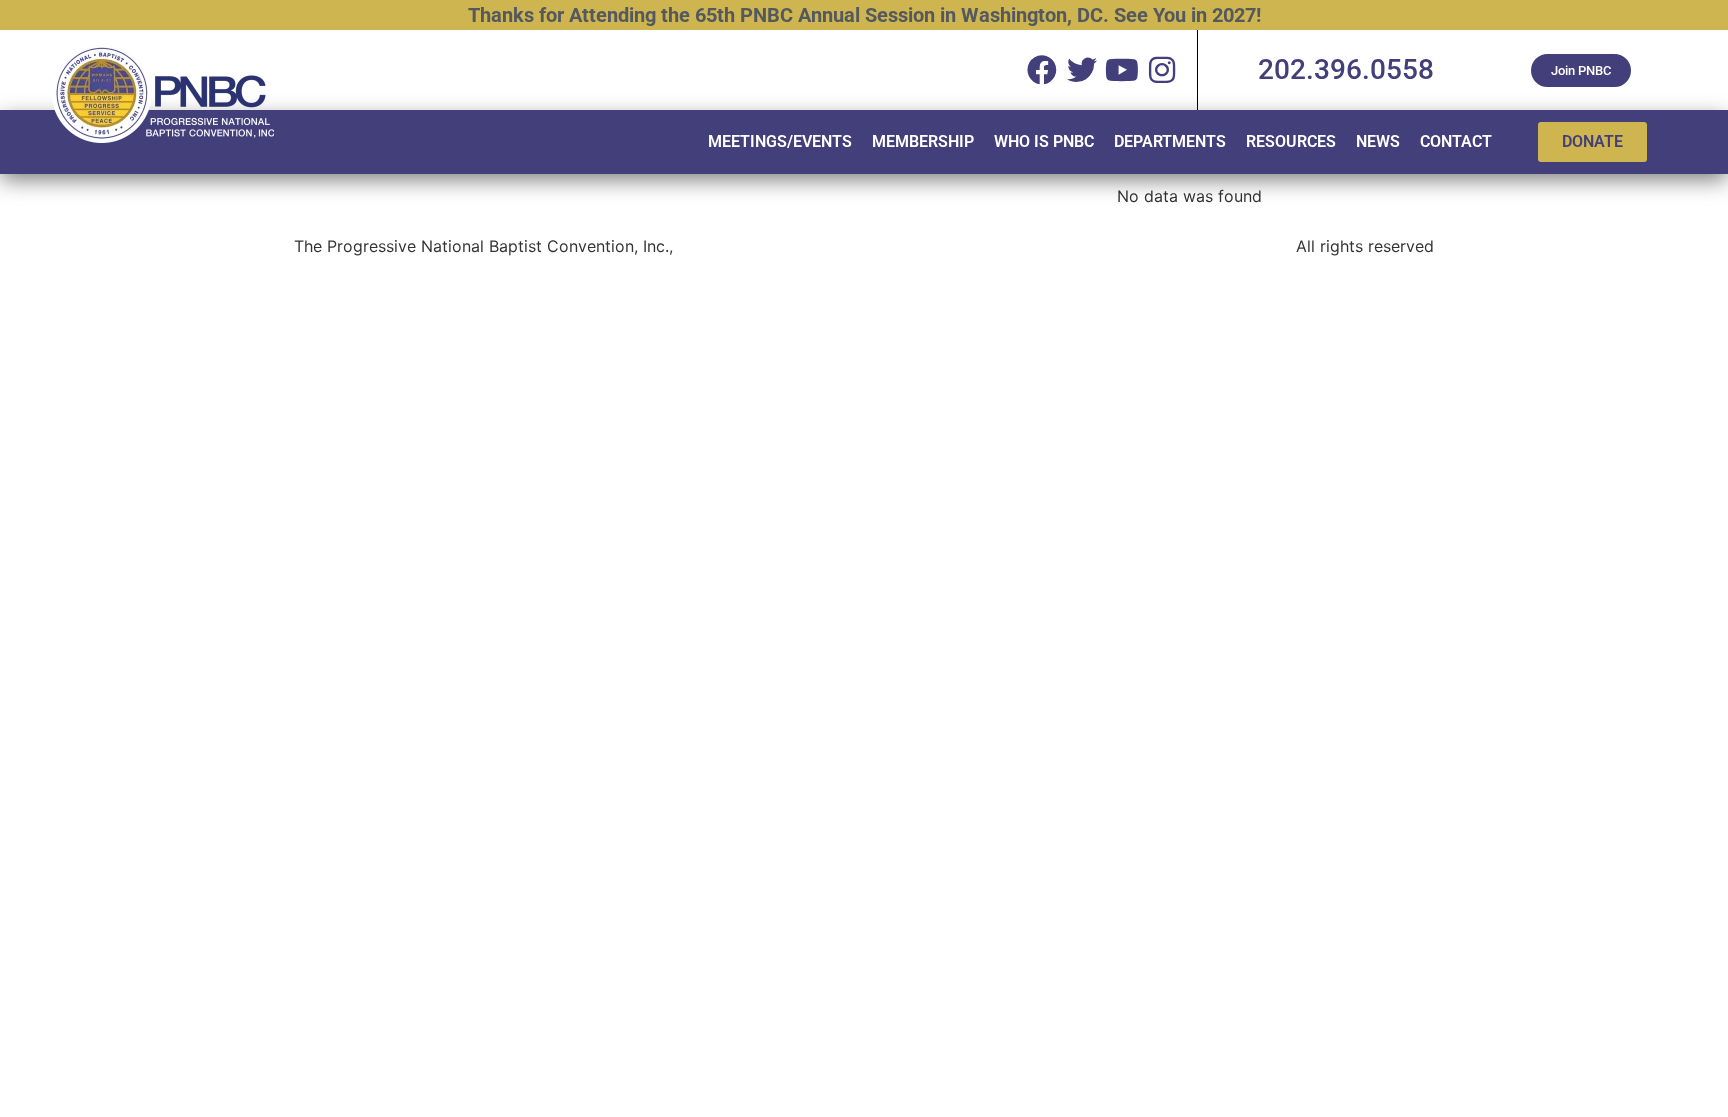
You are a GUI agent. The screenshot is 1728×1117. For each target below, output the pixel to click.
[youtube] (1122, 70)
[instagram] (1162, 70)
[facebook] (1042, 70)
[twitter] (1082, 70)
